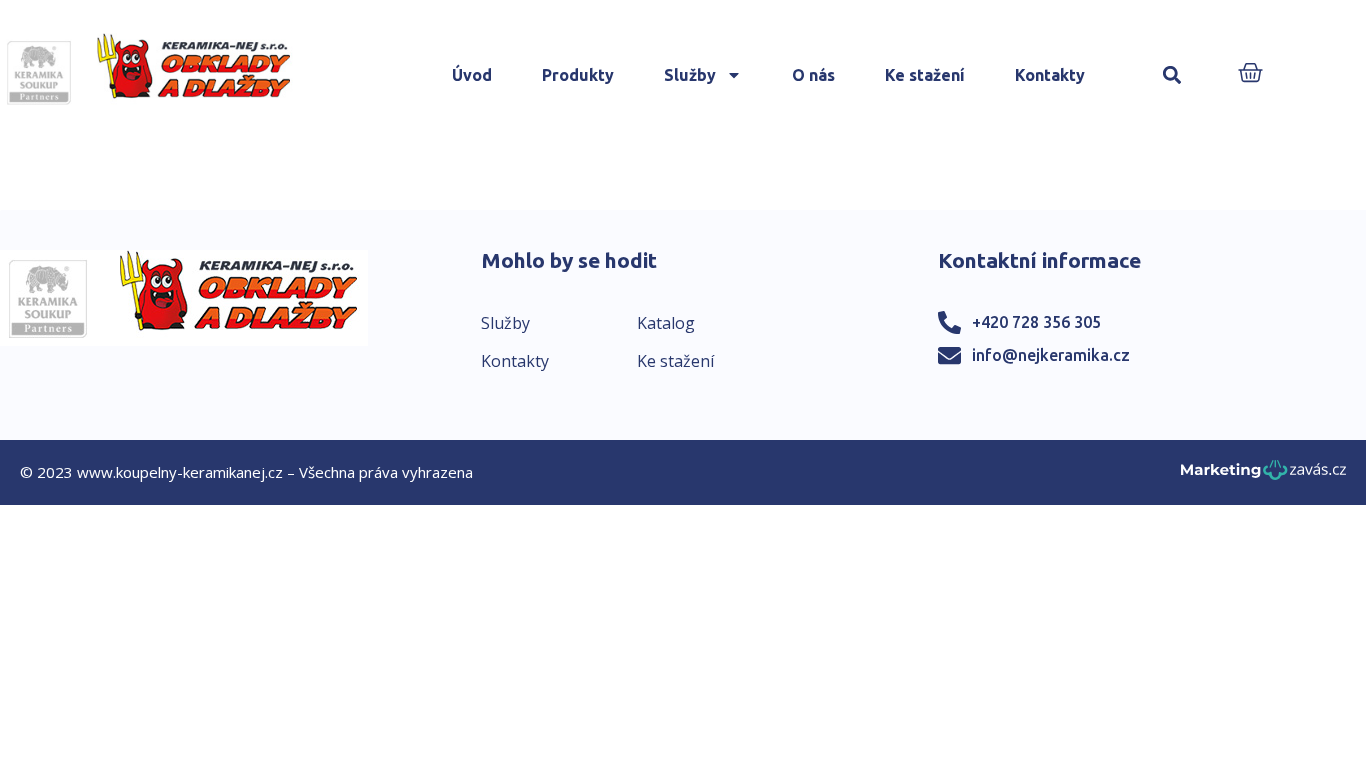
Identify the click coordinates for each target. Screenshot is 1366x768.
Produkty (578, 75)
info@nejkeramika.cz (1051, 355)
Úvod (472, 75)
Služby (690, 75)
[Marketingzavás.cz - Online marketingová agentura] (1263, 475)
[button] (1171, 75)
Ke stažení (925, 75)
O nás (813, 75)
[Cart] (1250, 74)
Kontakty (1050, 75)
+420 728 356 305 (1036, 322)
